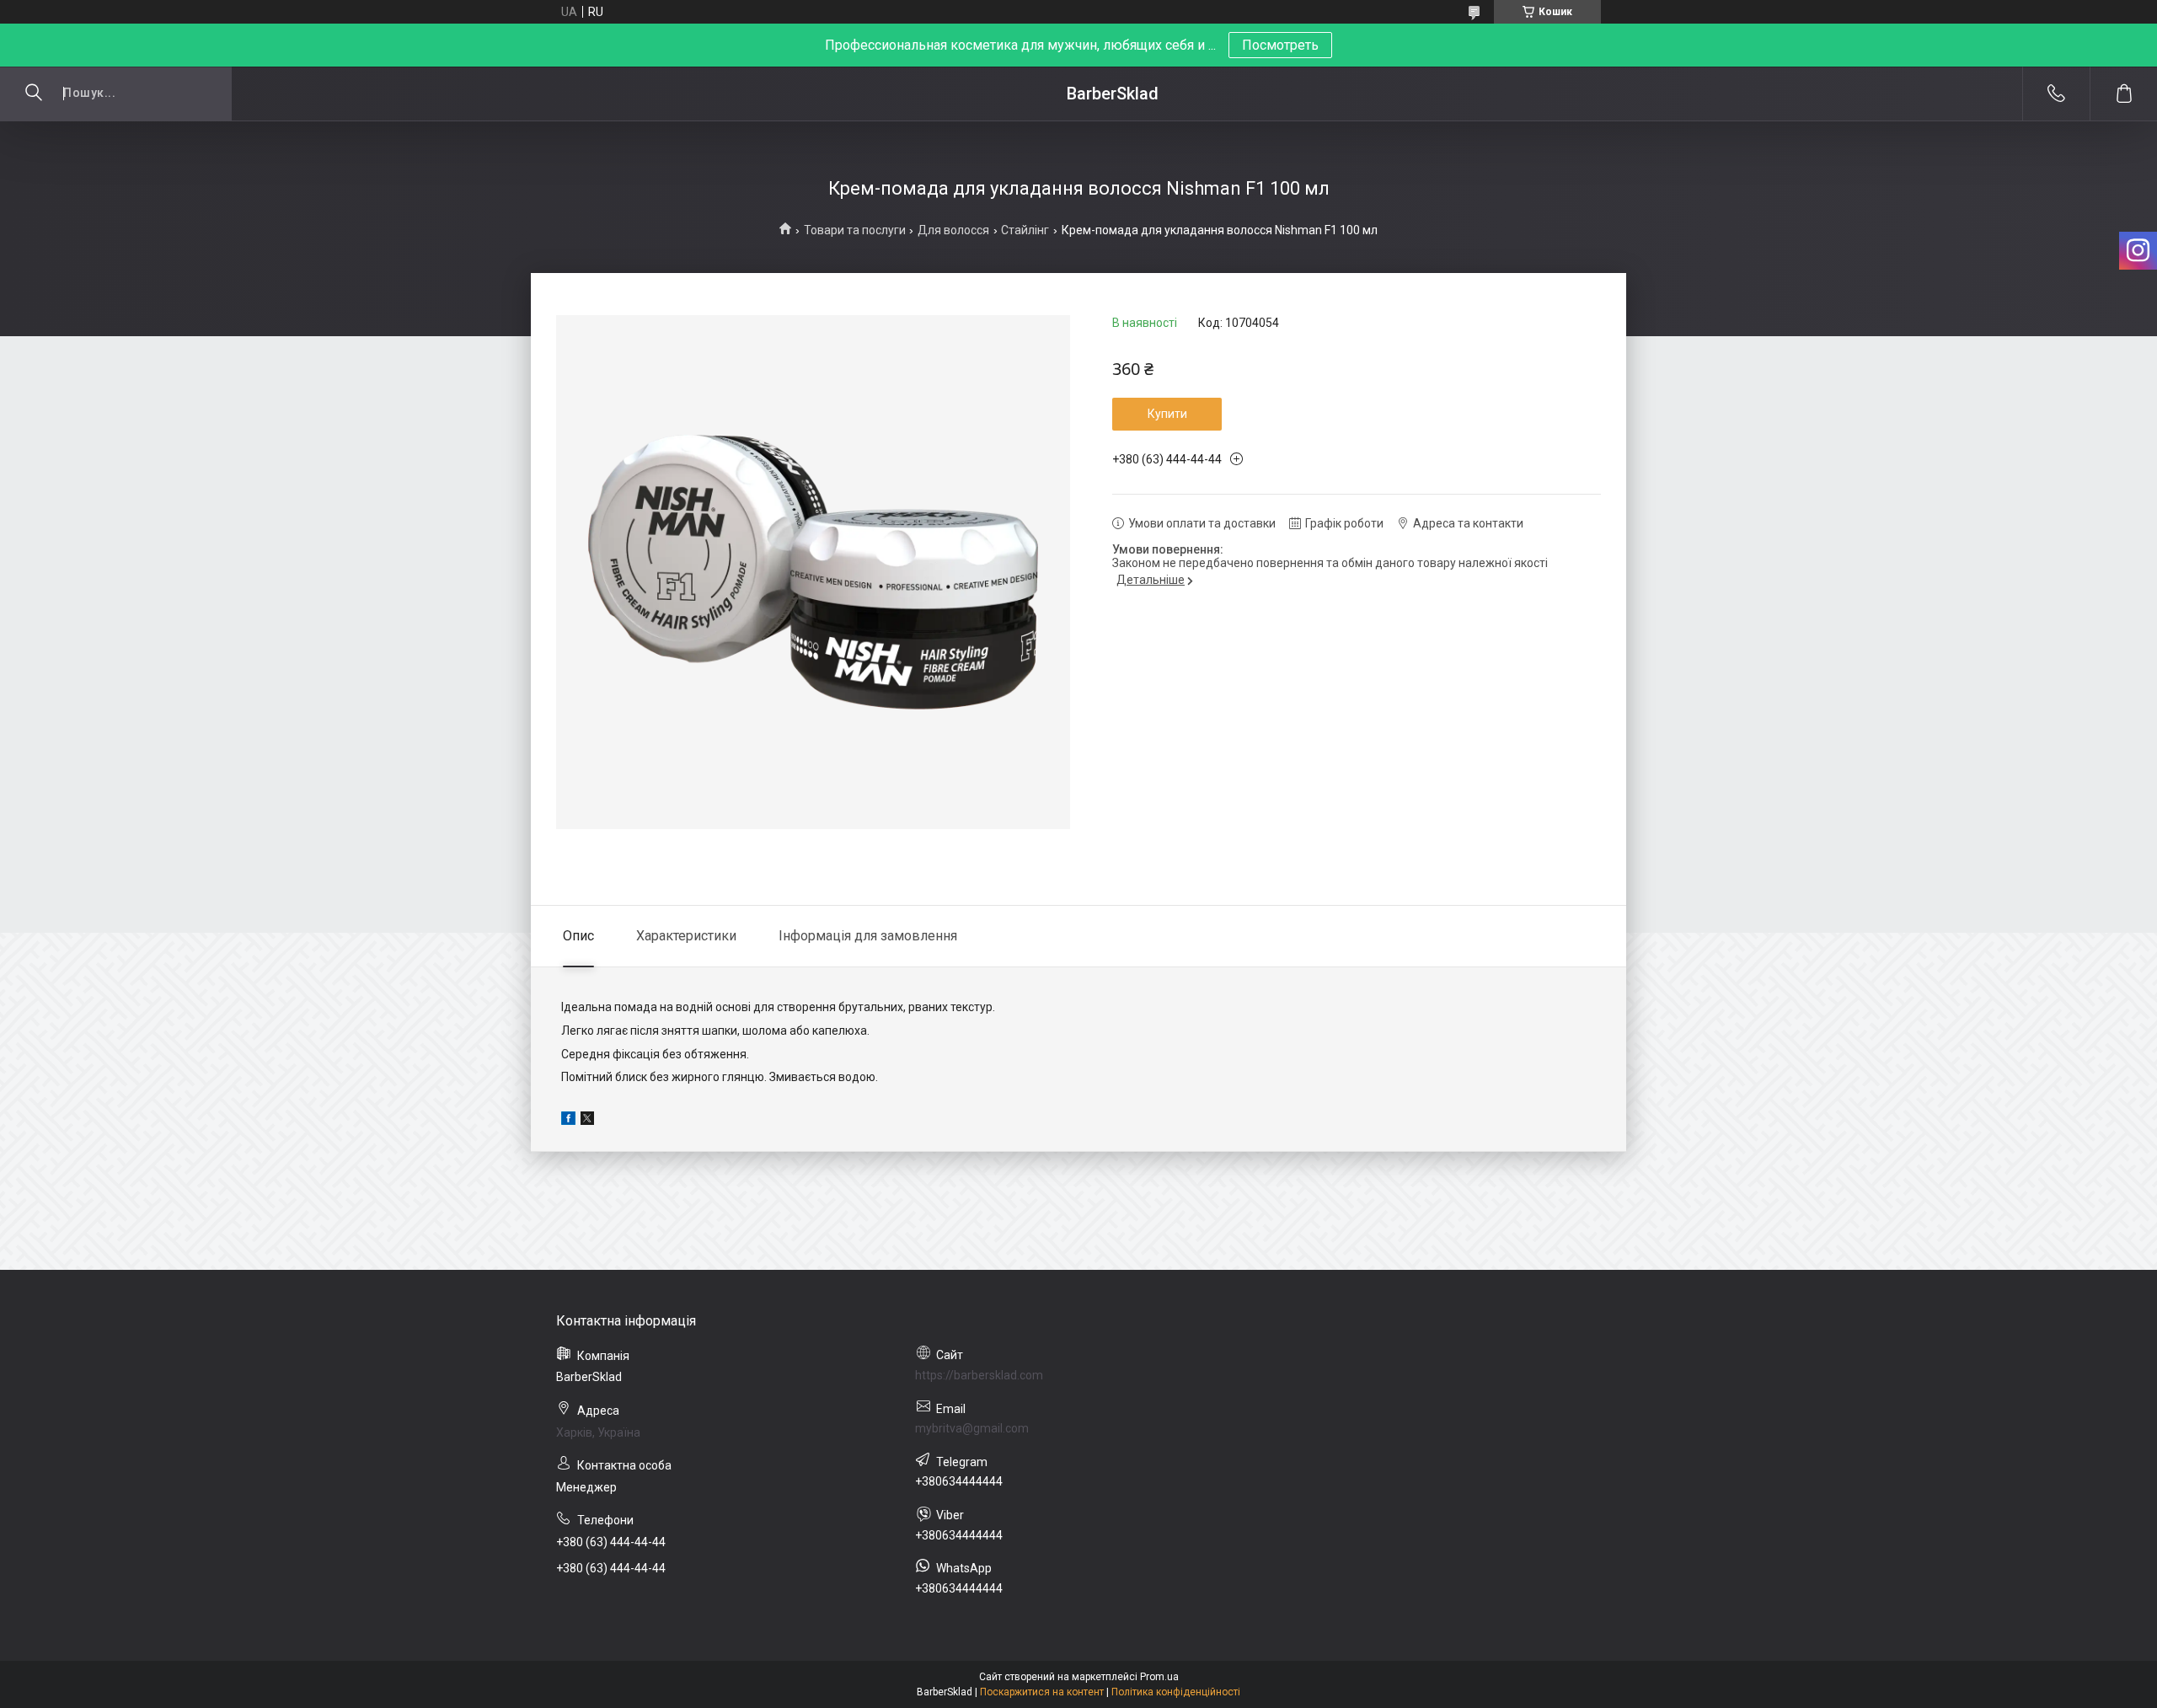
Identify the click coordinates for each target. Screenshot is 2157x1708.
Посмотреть (1280, 45)
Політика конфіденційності (1176, 1692)
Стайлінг (1025, 230)
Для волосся (953, 230)
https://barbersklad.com (979, 1375)
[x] (587, 1121)
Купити (1167, 414)
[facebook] (568, 1121)
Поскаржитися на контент (1042, 1692)
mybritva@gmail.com (972, 1428)
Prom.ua (1159, 1677)
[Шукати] (34, 94)
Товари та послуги (855, 230)
